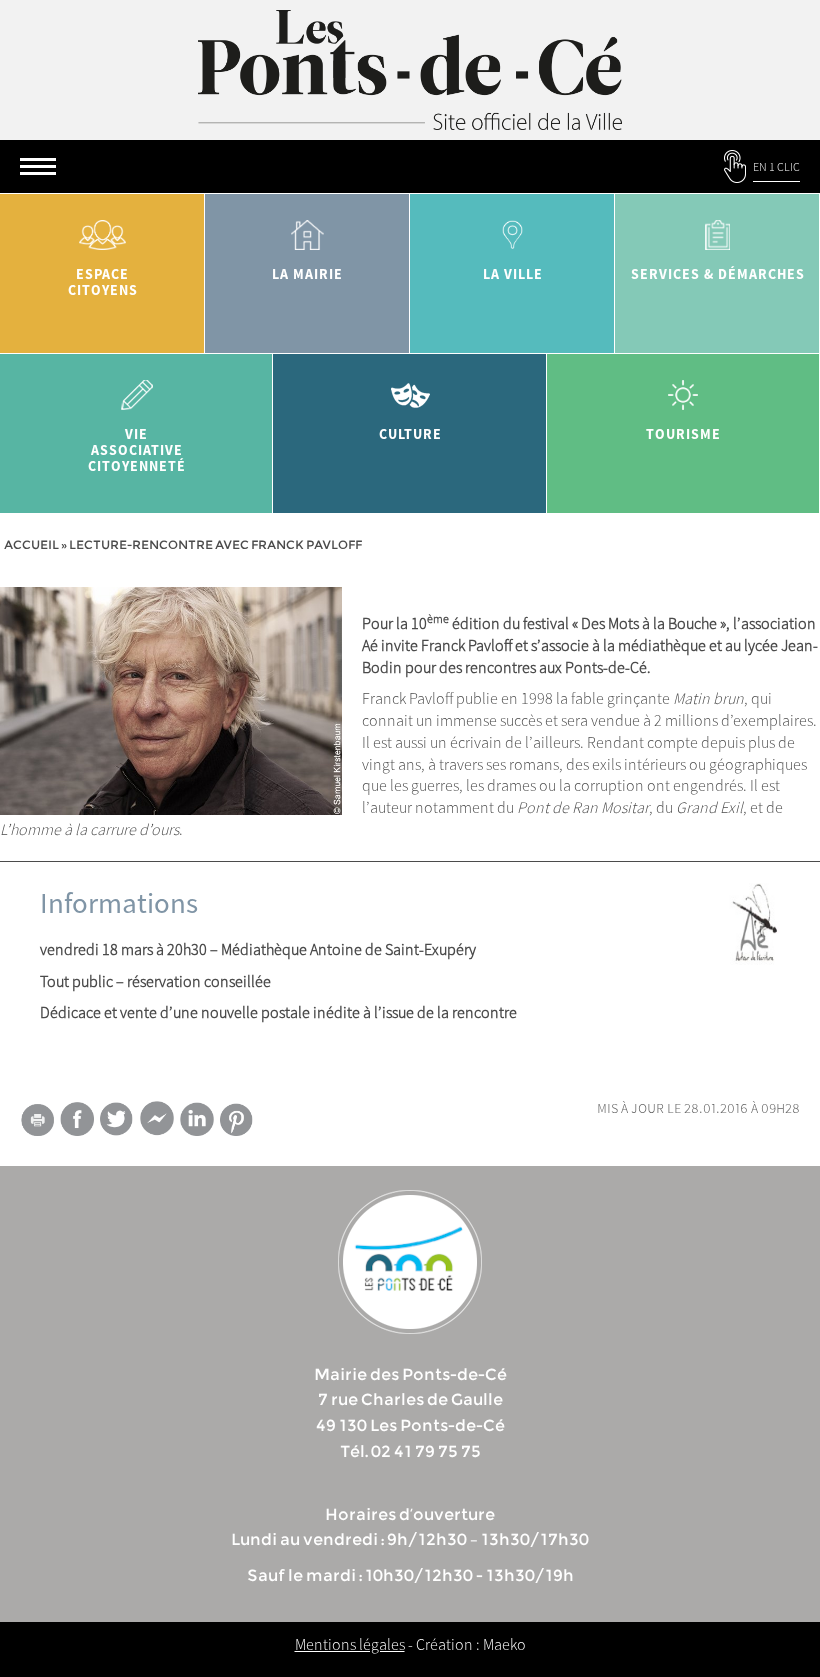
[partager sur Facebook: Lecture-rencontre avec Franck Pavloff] (77, 1118)
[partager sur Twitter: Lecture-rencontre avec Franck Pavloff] (117, 1118)
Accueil (31, 544)
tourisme (683, 434)
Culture (410, 434)
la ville (513, 274)
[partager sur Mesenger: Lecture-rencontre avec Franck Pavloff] (157, 1123)
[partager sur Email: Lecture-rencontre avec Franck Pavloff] (37, 1123)
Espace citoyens (103, 282)
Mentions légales (350, 1644)
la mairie (307, 274)
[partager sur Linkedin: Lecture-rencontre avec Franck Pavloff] (197, 1119)
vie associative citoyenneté (137, 450)
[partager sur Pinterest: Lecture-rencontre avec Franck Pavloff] (237, 1119)
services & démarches (718, 274)
